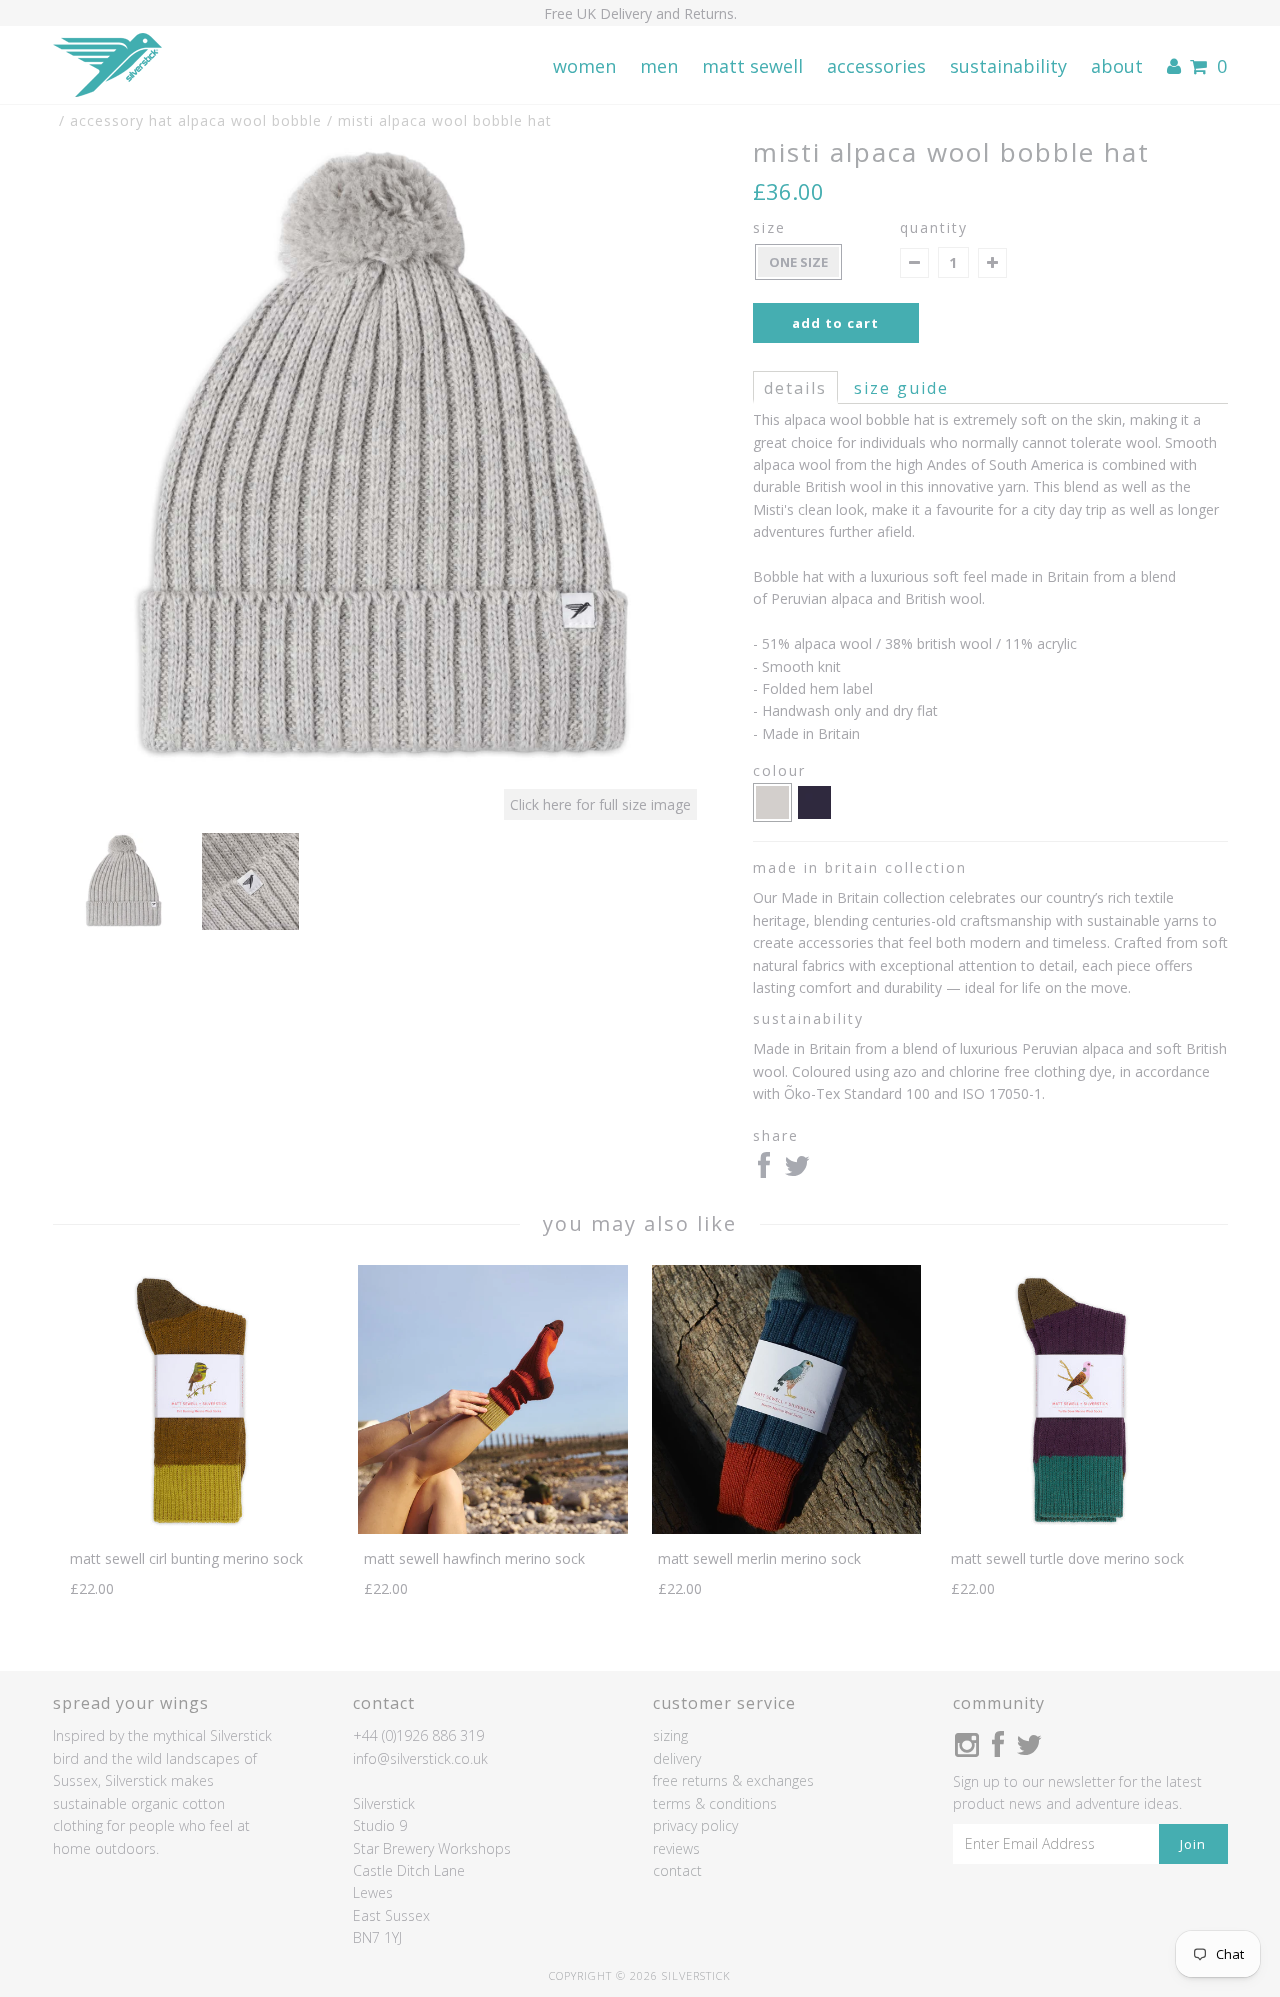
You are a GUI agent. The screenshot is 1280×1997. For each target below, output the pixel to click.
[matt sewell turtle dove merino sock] (1080, 1528)
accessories (876, 66)
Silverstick (696, 1975)
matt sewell (752, 66)
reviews (676, 1848)
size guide (901, 388)
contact (677, 1870)
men (659, 66)
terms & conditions (715, 1803)
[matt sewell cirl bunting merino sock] (199, 1528)
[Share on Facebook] (764, 1170)
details (795, 388)
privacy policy (695, 1825)
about (1117, 66)
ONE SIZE (798, 262)
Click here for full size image (600, 804)
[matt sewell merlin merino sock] (786, 1528)
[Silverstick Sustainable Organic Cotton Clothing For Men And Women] (107, 65)
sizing (670, 1735)
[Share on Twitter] (797, 1170)
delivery (677, 1758)
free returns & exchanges (733, 1780)
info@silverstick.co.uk (420, 1758)
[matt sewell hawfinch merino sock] (492, 1528)
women (584, 66)
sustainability (1008, 66)
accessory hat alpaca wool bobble (196, 120)
